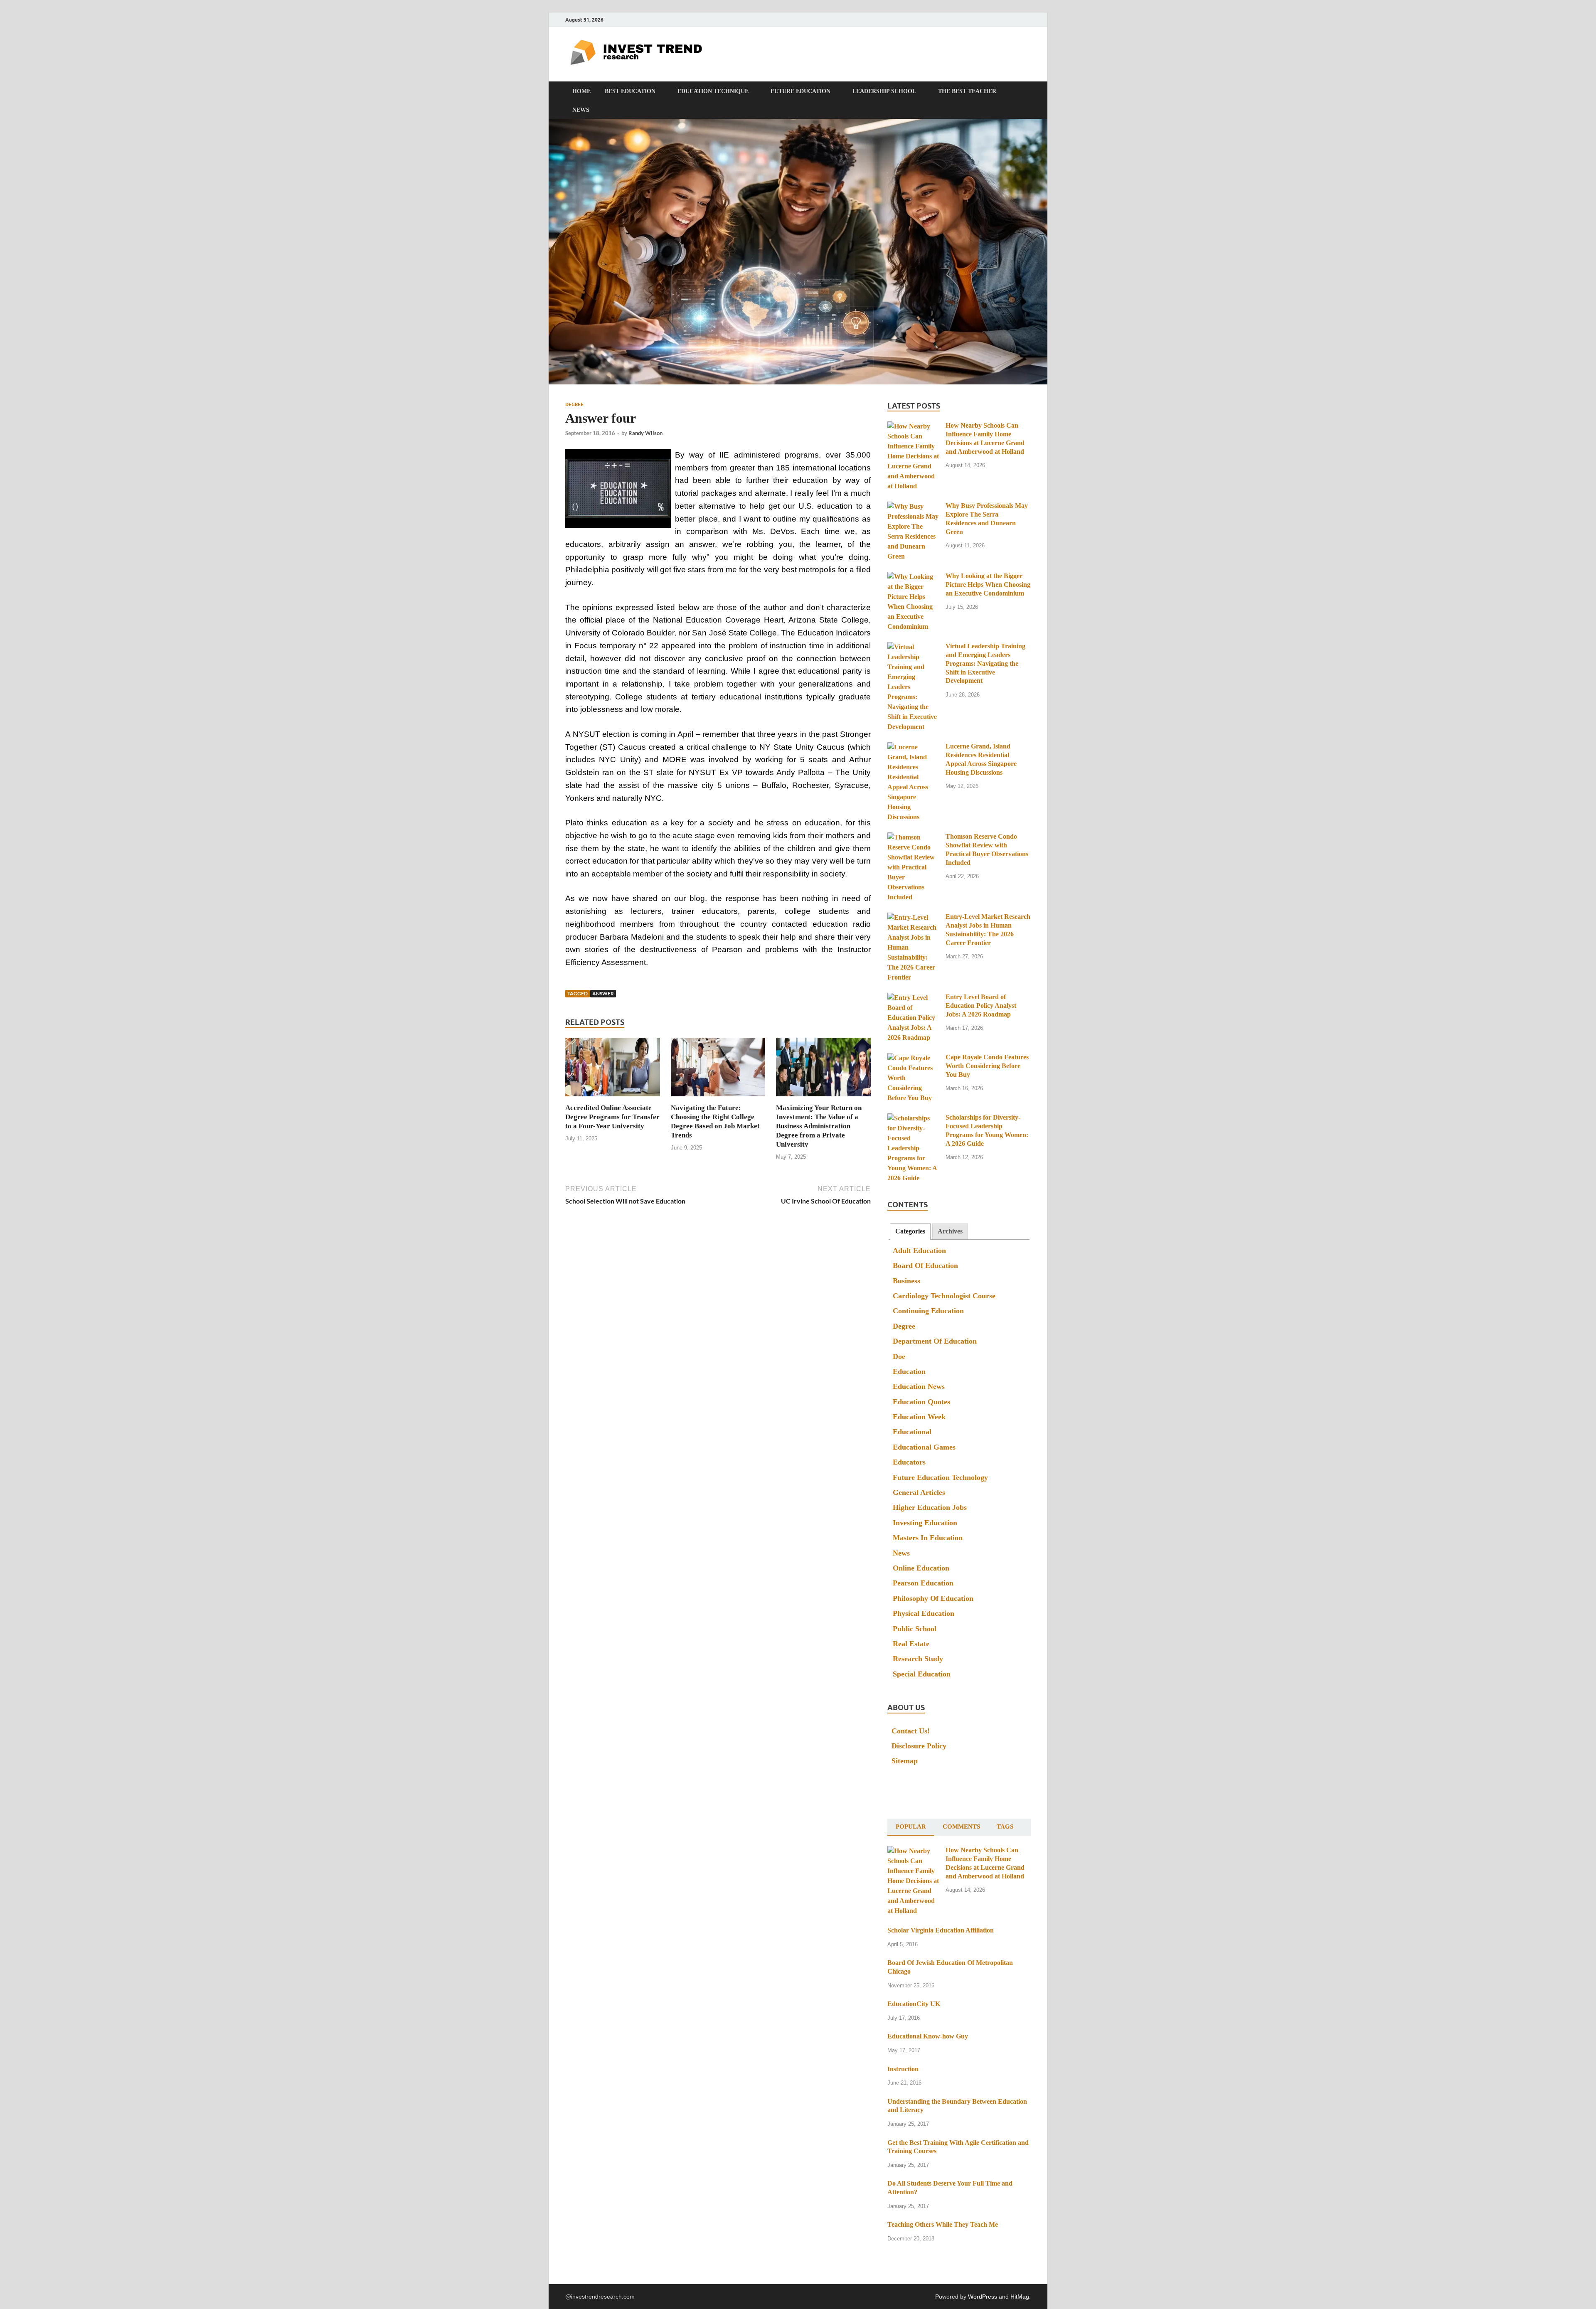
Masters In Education (928, 1538)
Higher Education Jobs (930, 1507)
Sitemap (905, 1761)
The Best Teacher (967, 91)
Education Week (919, 1417)
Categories (910, 1231)
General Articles (919, 1492)
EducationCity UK (914, 2004)
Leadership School (884, 91)
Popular (911, 1827)
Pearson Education (923, 1583)
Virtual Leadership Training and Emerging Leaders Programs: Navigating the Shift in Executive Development (985, 663)
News (581, 110)
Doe (899, 1356)
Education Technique (713, 91)
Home (581, 91)
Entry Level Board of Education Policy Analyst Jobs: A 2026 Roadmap (981, 1006)
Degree (574, 404)
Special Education (922, 1674)
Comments (961, 1827)
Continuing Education (928, 1311)
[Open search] (1027, 91)
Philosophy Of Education (933, 1598)
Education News (919, 1386)
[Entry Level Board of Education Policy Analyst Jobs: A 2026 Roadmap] (913, 998)
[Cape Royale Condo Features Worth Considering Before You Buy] (913, 1058)
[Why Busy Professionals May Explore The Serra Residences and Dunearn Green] (913, 506)
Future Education (800, 91)
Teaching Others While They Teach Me (943, 2224)
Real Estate (911, 1644)
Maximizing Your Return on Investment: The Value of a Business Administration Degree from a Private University (819, 1126)
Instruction (903, 2069)
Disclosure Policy (919, 1746)
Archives (950, 1231)
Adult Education (919, 1251)
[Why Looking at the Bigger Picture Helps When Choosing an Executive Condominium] (913, 577)
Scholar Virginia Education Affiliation (941, 1930)
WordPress (983, 2297)
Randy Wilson (645, 433)
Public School (915, 1629)
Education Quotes (921, 1402)
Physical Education (924, 1613)
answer (603, 993)
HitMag (1020, 2297)
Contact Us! (911, 1731)
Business (906, 1281)
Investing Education (925, 1523)
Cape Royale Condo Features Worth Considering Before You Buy (987, 1066)
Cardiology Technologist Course (944, 1296)
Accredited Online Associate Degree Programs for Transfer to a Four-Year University (612, 1117)
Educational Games (924, 1447)
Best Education (630, 91)
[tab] (910, 1232)
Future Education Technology (940, 1477)
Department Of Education (935, 1341)
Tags (1005, 1827)
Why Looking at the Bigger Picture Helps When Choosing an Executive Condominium (988, 585)
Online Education (921, 1568)
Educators (909, 1462)
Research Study (918, 1659)
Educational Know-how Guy (928, 2036)
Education (909, 1371)
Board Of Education (925, 1265)
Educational (912, 1432)
